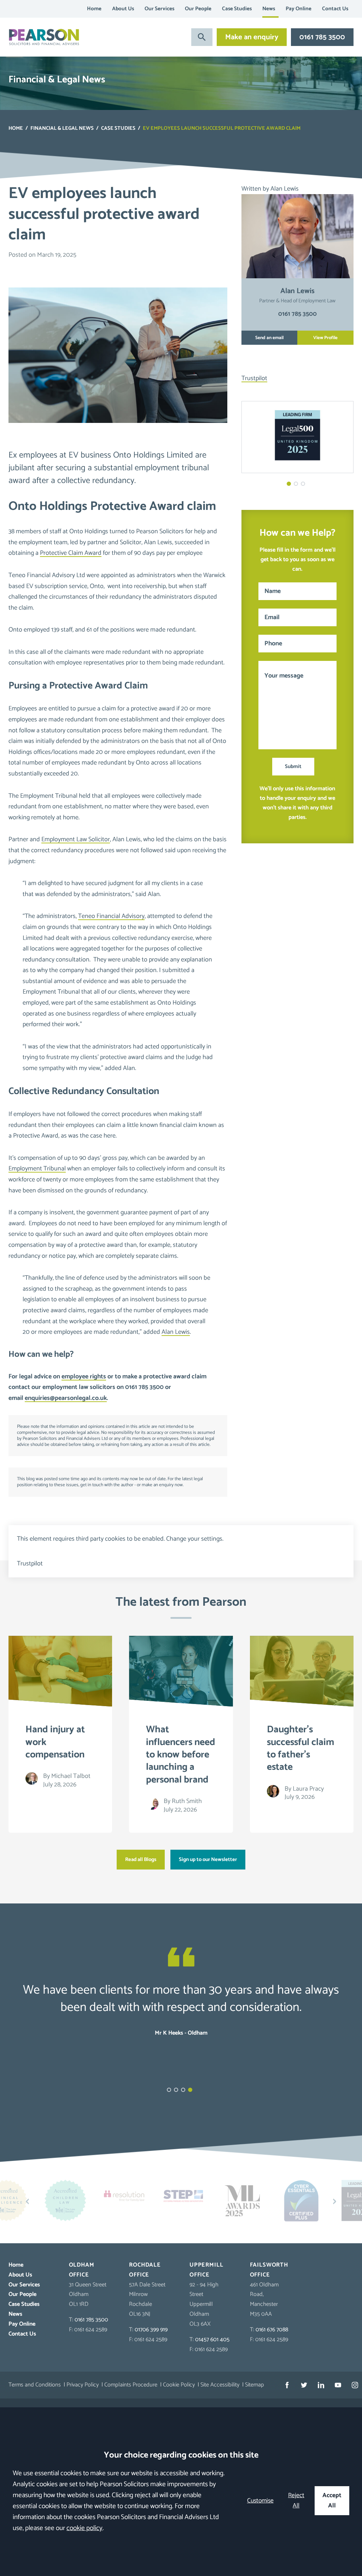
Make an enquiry (252, 37)
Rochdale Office (145, 2270)
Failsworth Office (269, 2270)
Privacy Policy (83, 2385)
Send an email (269, 338)
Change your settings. (195, 1539)
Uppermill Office (206, 2270)
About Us (123, 9)
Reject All (296, 2501)
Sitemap (255, 2385)
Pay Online (299, 9)
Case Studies (237, 9)
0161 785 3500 (322, 37)
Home (94, 9)
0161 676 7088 (272, 2330)
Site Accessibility (220, 2385)
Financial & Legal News (62, 128)
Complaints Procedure (131, 2385)
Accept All (332, 2501)
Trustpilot (254, 378)
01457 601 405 (212, 2340)
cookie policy (84, 2528)
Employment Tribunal (37, 1169)
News (269, 9)
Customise (260, 2501)
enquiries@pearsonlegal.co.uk (66, 1398)
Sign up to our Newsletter (208, 1860)
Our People (198, 9)
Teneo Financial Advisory (111, 916)
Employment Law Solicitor (76, 839)
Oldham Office (82, 2270)
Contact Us (335, 9)
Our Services (159, 9)
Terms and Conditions (35, 2385)
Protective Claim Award (71, 553)
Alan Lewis (176, 1332)
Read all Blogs (141, 1860)
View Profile (325, 338)
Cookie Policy (179, 2385)
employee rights (84, 1377)
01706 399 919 (151, 2330)
